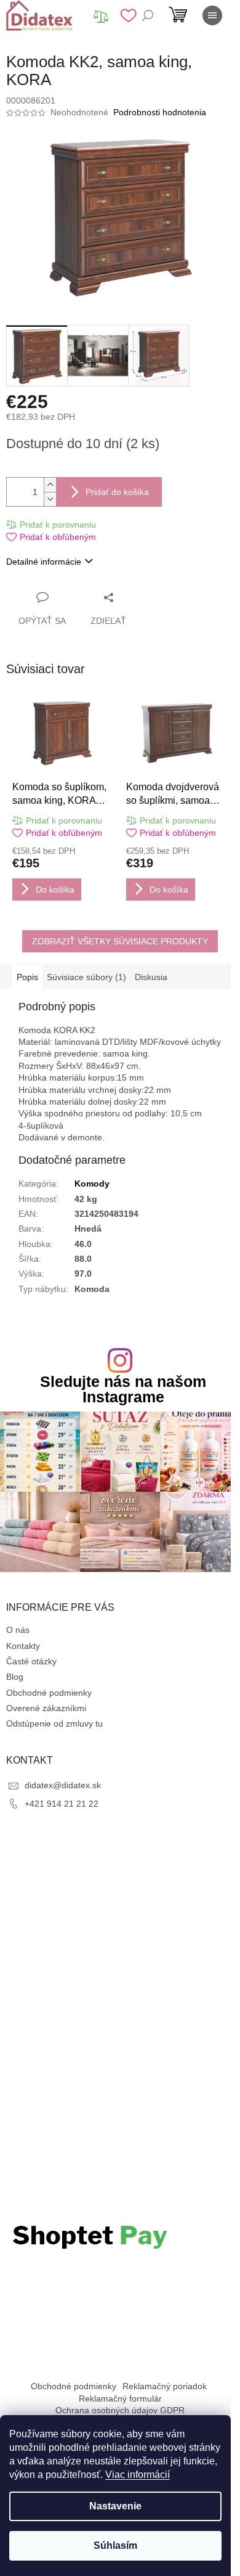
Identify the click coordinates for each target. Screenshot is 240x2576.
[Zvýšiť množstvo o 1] (50, 485)
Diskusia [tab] (151, 977)
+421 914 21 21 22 (62, 1804)
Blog (15, 1677)
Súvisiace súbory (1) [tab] (86, 977)
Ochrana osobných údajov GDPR (120, 2410)
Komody (92, 1184)
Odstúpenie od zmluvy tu (54, 1723)
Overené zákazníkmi (46, 1708)
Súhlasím (115, 2545)
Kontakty (23, 1646)
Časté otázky (31, 1661)
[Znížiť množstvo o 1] (50, 499)
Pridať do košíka (117, 492)
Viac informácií (138, 2475)
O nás (18, 1630)
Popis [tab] (27, 977)
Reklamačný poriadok (165, 2386)
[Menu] (212, 15)
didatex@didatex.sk (63, 1785)
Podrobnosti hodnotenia (160, 112)
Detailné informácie (44, 562)
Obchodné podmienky (49, 1693)
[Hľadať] (148, 15)
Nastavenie (115, 2506)
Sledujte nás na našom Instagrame (123, 1389)
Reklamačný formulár (120, 2398)
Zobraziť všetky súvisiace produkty (120, 941)
